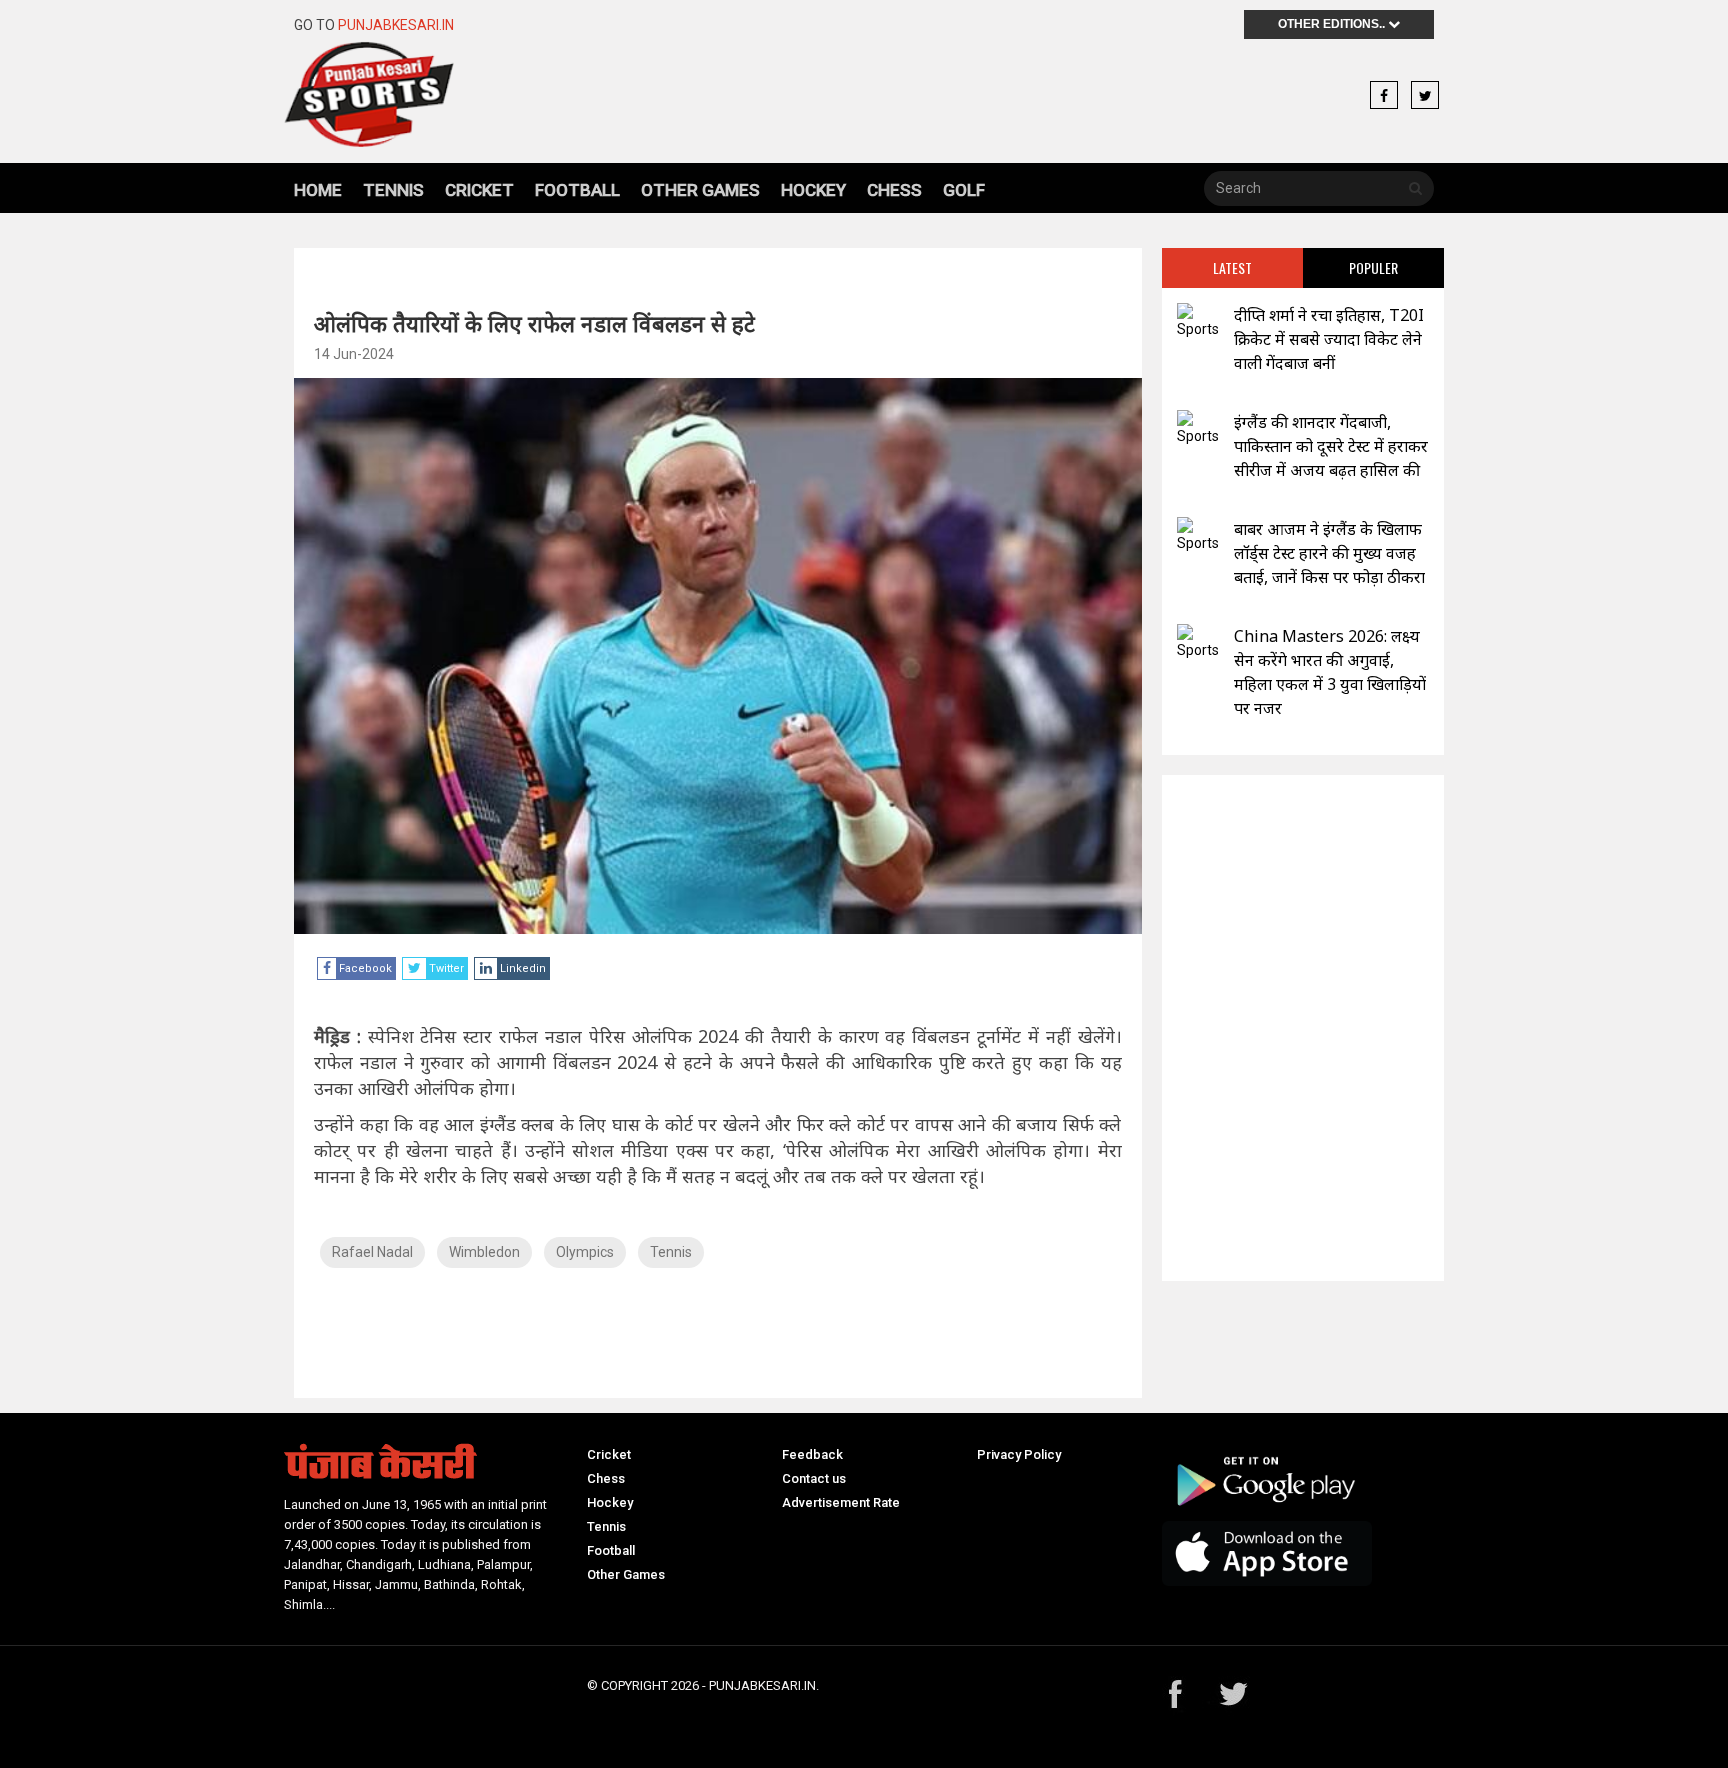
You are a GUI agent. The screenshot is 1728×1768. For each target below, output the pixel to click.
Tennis (393, 190)
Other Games (700, 190)
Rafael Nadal (372, 1252)
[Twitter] (1425, 96)
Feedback (812, 1454)
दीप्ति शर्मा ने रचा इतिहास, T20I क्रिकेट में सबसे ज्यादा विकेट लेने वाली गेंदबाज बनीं (1329, 339)
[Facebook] (1384, 96)
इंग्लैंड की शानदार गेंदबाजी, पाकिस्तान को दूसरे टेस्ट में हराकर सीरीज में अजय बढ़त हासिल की (1331, 446)
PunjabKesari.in (396, 25)
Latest (1232, 267)
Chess (894, 190)
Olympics (585, 1252)
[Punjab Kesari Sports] (425, 94)
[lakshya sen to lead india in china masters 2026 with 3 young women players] (1198, 642)
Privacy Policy (1019, 1454)
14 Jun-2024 (354, 354)
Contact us (814, 1478)
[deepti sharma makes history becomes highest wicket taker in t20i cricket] (1198, 321)
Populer (1373, 267)
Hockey (813, 190)
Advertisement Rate (841, 1502)
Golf (964, 190)
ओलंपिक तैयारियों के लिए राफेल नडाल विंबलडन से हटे (534, 323)
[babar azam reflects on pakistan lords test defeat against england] (1198, 535)
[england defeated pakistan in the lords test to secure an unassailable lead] (1198, 428)
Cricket (479, 190)
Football (577, 190)
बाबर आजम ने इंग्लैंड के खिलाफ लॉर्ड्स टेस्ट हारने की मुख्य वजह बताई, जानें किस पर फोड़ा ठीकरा (1329, 553)
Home (318, 190)
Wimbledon (484, 1252)
